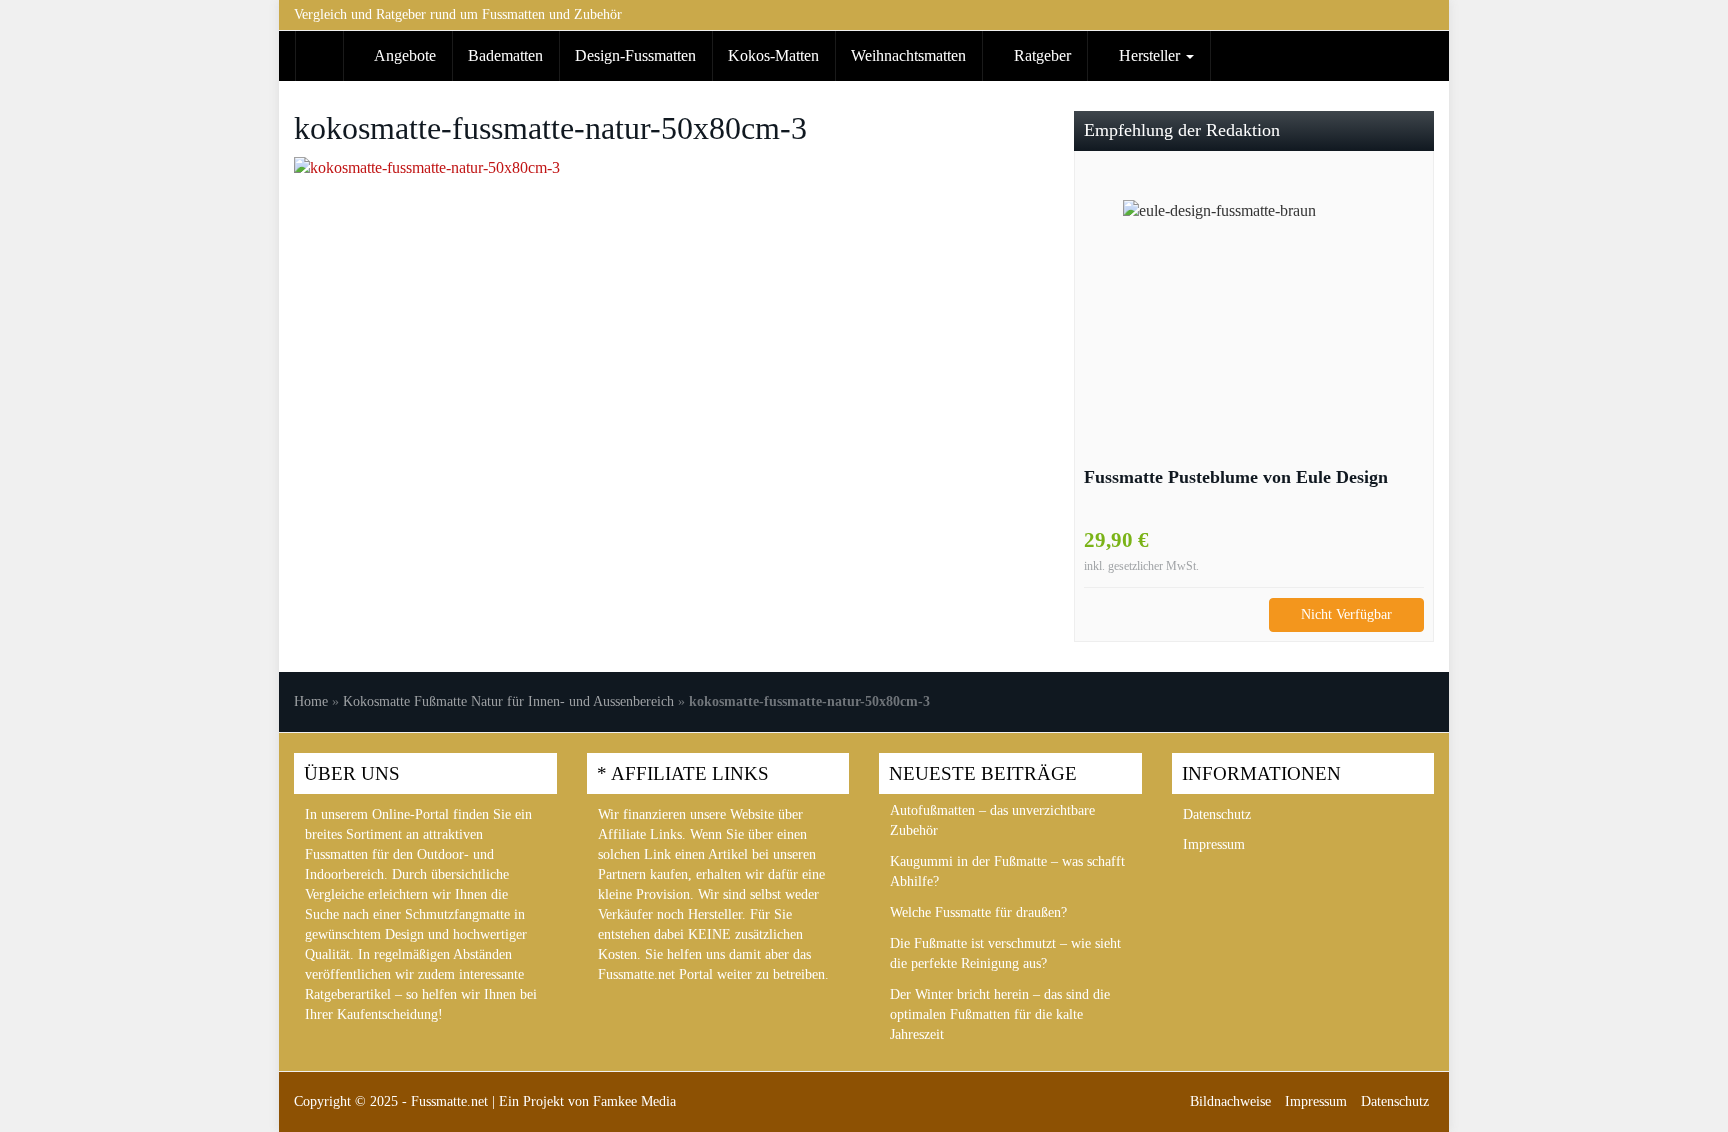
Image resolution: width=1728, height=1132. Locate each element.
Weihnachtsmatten (908, 55)
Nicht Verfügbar (1346, 614)
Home (311, 701)
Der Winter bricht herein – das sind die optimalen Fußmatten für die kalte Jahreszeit (1000, 1014)
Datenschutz (1217, 814)
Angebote (403, 55)
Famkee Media (634, 1101)
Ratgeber (1040, 55)
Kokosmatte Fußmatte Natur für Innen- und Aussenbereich (508, 701)
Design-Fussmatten (635, 55)
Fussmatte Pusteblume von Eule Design (1236, 477)
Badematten (505, 55)
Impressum (1214, 844)
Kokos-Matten (773, 55)
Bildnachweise (1230, 1101)
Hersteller (1149, 55)
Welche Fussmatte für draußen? (978, 912)
